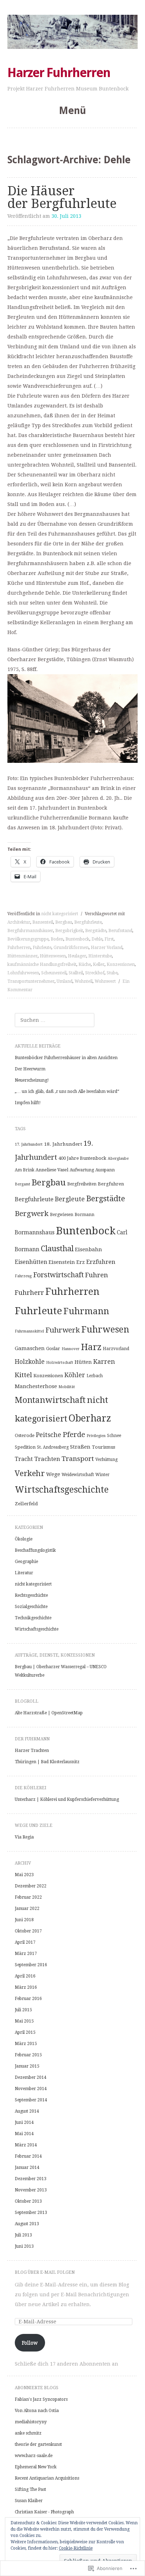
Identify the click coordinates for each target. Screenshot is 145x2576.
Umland (65, 981)
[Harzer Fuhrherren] (73, 32)
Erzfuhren (101, 1262)
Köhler (75, 1375)
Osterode (25, 1435)
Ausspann (105, 1170)
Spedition (25, 1447)
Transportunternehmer (31, 981)
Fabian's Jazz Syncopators (41, 2399)
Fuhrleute (42, 948)
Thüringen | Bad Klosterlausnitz (47, 1762)
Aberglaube (118, 1159)
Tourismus (103, 1447)
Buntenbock (77, 939)
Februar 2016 (28, 1999)
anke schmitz (28, 2433)
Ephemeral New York (36, 2467)
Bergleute (70, 1199)
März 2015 (26, 2044)
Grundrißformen (71, 948)
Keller (99, 964)
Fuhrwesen (105, 1330)
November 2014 (31, 2089)
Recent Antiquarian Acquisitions (47, 2478)
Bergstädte (96, 931)
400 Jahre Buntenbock (82, 1158)
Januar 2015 (27, 2066)
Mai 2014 (24, 2134)
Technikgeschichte (33, 1618)
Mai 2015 (24, 2021)
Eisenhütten (31, 1262)
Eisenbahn (89, 1249)
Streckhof (95, 973)
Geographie (26, 1562)
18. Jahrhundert (63, 1144)
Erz (81, 1262)
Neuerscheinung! (32, 1080)
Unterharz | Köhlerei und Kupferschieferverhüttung (67, 1799)
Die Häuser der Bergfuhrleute (62, 197)
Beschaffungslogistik (35, 1550)
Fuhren (97, 1275)
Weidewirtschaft (78, 1475)
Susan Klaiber (29, 2501)
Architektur (19, 922)
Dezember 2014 (31, 2077)
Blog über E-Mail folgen (45, 2272)
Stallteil (76, 973)
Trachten (47, 1459)
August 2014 (27, 2111)
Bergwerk (32, 1214)
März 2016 (26, 1987)
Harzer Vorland (107, 948)
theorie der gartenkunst (38, 2444)
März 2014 (26, 2145)
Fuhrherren (19, 948)
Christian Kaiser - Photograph (44, 2512)
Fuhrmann (86, 1311)
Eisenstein (62, 1262)
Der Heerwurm (30, 1069)
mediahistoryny (31, 2422)
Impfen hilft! (28, 1103)
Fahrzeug (23, 1276)
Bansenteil (43, 922)
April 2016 (25, 1976)
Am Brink (24, 1170)
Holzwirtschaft (60, 1363)
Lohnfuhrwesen (23, 973)
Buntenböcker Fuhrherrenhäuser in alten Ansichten (66, 1058)
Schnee (114, 1436)
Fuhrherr (29, 1293)
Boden (57, 939)
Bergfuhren (111, 1184)
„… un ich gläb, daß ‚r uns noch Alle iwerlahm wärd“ (67, 1091)
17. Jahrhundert (29, 1144)
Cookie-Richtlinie (76, 2548)
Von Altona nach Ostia (37, 2411)
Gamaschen (30, 1348)
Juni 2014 (24, 2122)
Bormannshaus (35, 1233)
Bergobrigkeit (69, 931)
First (109, 939)
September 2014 (31, 2100)
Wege (53, 1474)
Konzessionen (121, 964)
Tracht (24, 1459)
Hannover (71, 1349)
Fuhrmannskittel (29, 1331)
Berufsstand (120, 931)
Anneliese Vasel (52, 1170)
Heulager (77, 956)
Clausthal (57, 1249)
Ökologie (24, 1539)
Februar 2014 (28, 2156)
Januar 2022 (27, 1909)
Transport (78, 1459)
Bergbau (64, 922)
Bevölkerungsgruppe (28, 939)
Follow (30, 2343)
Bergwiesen (62, 1215)
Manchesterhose (36, 1386)
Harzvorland (116, 1349)
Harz (91, 1347)
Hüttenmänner (23, 956)
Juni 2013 (24, 2246)
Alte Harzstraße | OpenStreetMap (49, 1713)
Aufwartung (82, 1170)
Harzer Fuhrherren (59, 73)
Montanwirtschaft (50, 1400)
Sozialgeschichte (31, 1607)
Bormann (84, 1215)
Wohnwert (105, 981)
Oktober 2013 (28, 2201)
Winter (102, 1475)
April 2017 (25, 1942)
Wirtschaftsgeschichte (62, 1490)
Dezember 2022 (31, 1886)
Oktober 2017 (28, 1931)
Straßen (80, 1447)
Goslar (53, 1349)
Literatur (24, 1573)
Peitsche (49, 1435)
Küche (85, 964)
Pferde (74, 1435)
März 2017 (26, 1954)
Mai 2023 (24, 1875)
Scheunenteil (54, 973)
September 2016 (31, 1965)
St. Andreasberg (53, 1447)
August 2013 (27, 2224)
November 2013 (31, 2190)
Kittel (23, 1375)
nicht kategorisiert (60, 914)
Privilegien (96, 1436)
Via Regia (24, 1837)
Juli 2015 (23, 2010)
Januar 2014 (27, 2167)
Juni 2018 (24, 1920)
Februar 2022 (28, 1897)
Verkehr (30, 1473)
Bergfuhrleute (88, 922)
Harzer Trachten (32, 1751)
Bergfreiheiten (82, 1184)
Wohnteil (84, 981)
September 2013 (31, 2213)
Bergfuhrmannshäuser (30, 931)
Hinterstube (100, 956)
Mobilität (67, 1387)
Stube (112, 973)
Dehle (97, 939)
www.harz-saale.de (34, 2456)
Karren (104, 1362)
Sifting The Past (30, 2489)
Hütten (83, 1362)
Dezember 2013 (31, 2179)
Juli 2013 (23, 2235)
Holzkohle (30, 1362)
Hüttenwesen (53, 956)
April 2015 (25, 2032)
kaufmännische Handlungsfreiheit (42, 964)
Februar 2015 (28, 2055)
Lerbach (95, 1376)
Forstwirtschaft (58, 1275)
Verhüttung (106, 1460)
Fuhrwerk (63, 1330)
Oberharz (90, 1418)
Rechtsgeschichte (31, 1595)
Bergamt (23, 1184)
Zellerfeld (26, 1504)
